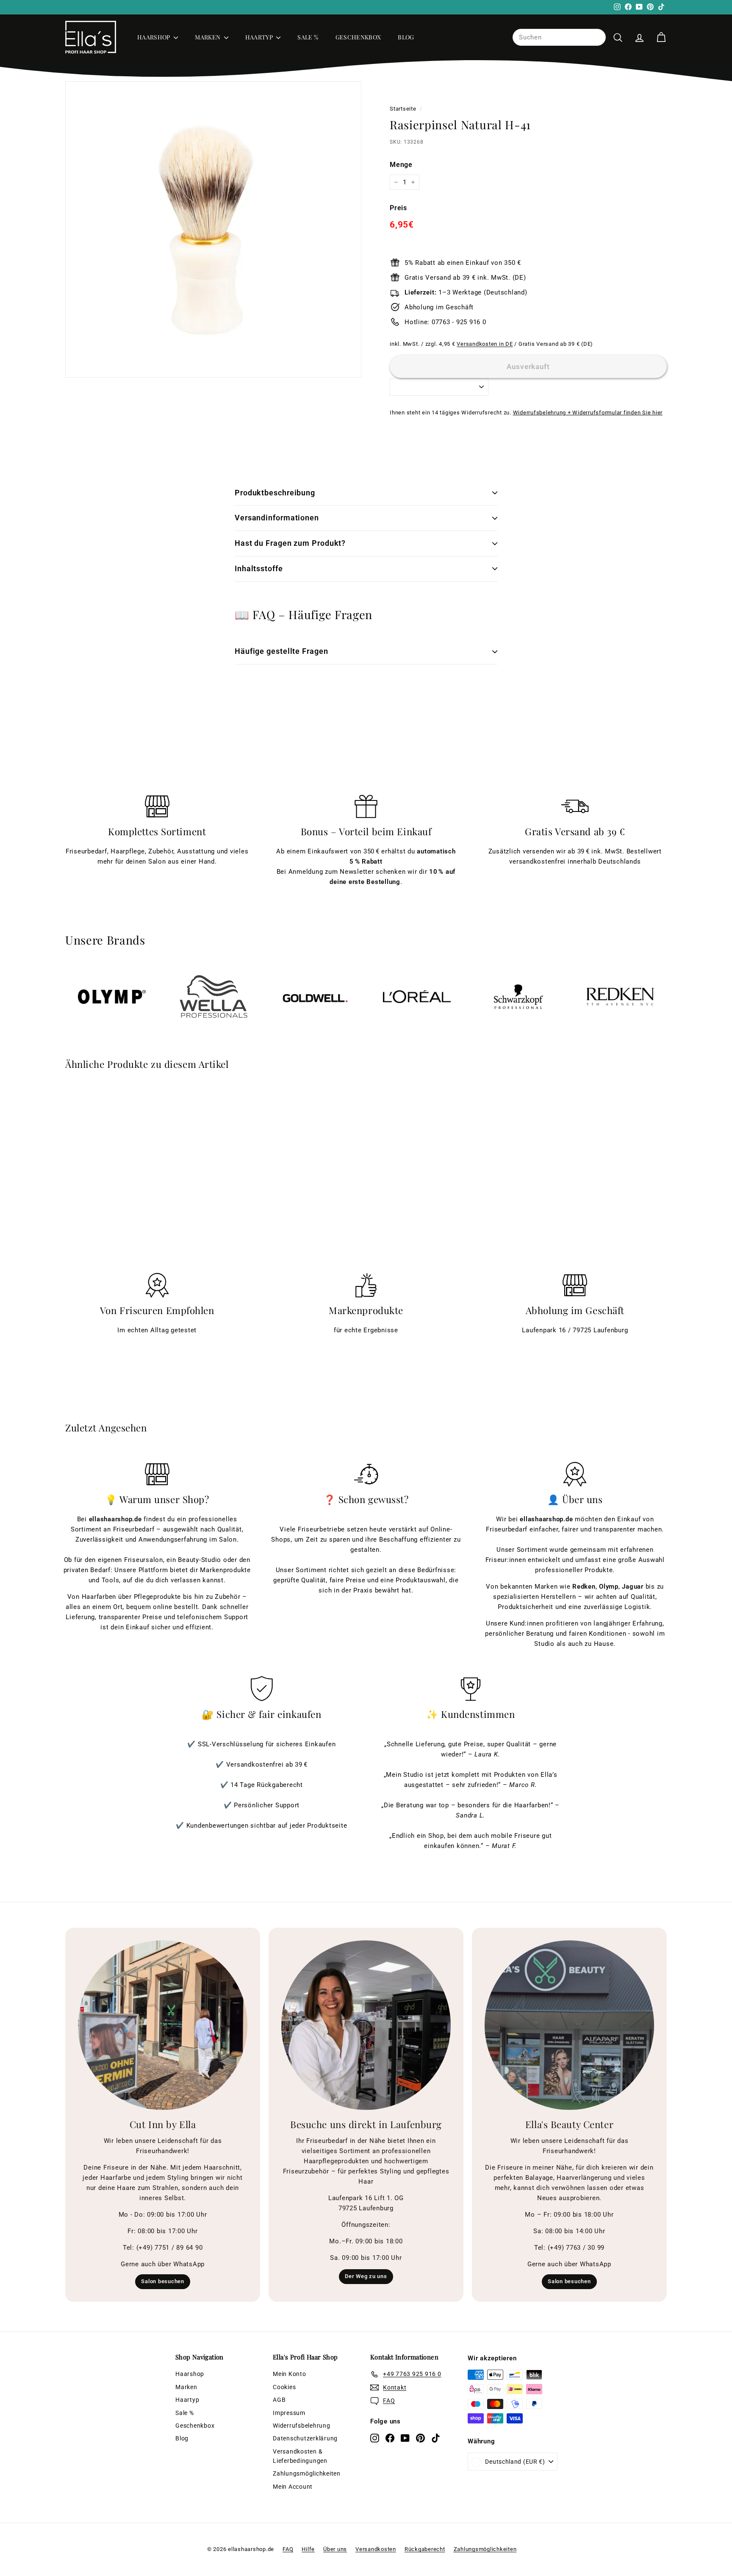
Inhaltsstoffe (259, 568)
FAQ (288, 2549)
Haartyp (260, 37)
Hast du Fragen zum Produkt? (290, 543)
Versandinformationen (277, 518)
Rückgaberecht (425, 2549)
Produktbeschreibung (275, 493)
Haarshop (154, 37)
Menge (401, 165)
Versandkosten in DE (485, 344)
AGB (279, 2400)
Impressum (289, 2413)
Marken (208, 37)
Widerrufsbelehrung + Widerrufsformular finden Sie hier (588, 413)
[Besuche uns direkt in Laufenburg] (366, 2025)
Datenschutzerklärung (305, 2438)
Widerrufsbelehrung (302, 2426)
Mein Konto (290, 2374)
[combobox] (559, 37)
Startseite (403, 109)
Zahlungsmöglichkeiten (307, 2473)
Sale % (308, 37)
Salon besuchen (163, 2281)
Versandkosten (376, 2549)
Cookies (284, 2387)
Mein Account (293, 2487)
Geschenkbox (358, 37)
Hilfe (308, 2549)
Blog (406, 37)
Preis (398, 208)
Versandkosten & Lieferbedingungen (300, 2456)
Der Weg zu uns (366, 2276)
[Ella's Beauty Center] (569, 2025)
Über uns (335, 2549)
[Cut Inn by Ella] (163, 2025)
